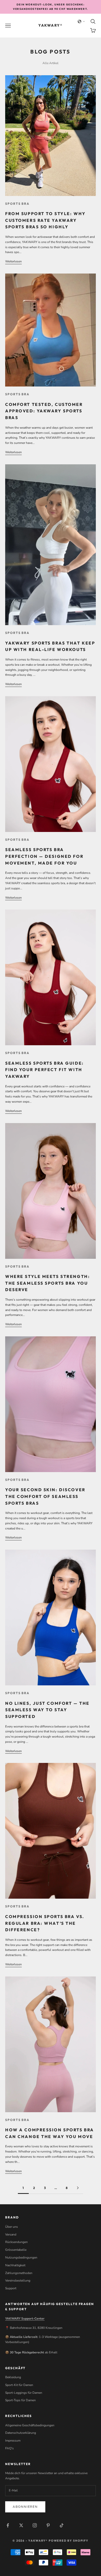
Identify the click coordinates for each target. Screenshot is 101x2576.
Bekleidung (13, 2377)
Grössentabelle (16, 2250)
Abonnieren (25, 2507)
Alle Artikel (51, 63)
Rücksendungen (16, 2242)
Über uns (12, 2227)
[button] (81, 21)
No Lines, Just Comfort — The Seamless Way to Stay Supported (47, 1710)
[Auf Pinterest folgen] (48, 2525)
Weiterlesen (13, 261)
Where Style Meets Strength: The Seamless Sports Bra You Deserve (48, 1283)
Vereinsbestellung (18, 2280)
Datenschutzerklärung (21, 2433)
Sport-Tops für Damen (20, 2400)
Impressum (13, 2441)
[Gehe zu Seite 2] (78, 2188)
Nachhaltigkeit (15, 2265)
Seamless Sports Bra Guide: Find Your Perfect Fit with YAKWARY (45, 1070)
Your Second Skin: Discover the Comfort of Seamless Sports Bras (45, 1496)
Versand (11, 2234)
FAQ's (9, 2448)
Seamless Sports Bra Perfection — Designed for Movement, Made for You (44, 856)
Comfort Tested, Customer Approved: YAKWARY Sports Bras (44, 411)
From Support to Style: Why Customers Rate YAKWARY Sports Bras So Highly (45, 220)
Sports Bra (17, 204)
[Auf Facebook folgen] (8, 2525)
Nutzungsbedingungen (21, 2257)
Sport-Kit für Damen (19, 2385)
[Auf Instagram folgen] (35, 2525)
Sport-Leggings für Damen (24, 2393)
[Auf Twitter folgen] (21, 2525)
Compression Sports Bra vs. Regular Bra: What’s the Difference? (45, 1923)
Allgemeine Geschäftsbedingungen (30, 2425)
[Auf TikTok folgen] (62, 2525)
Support (11, 2288)
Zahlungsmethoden (19, 2273)
